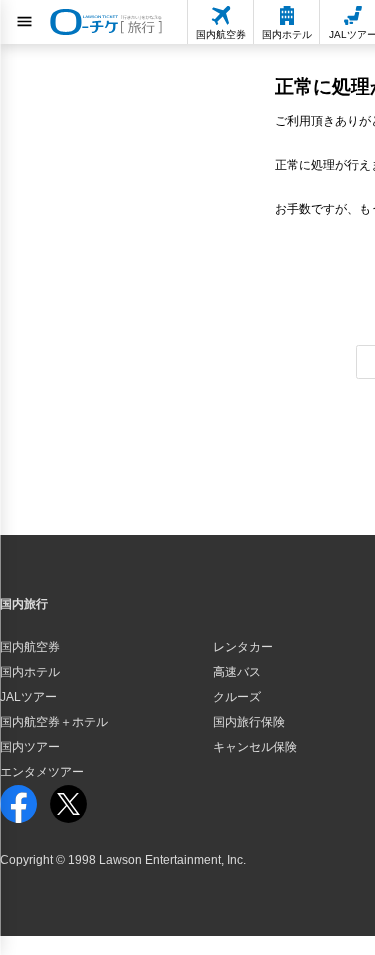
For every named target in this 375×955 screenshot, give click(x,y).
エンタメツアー (42, 772)
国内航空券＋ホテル (54, 722)
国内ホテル (30, 672)
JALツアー (28, 697)
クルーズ (237, 697)
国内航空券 (30, 647)
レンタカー (243, 647)
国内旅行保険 (249, 722)
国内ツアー (30, 747)
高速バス (237, 672)
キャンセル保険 (255, 747)
